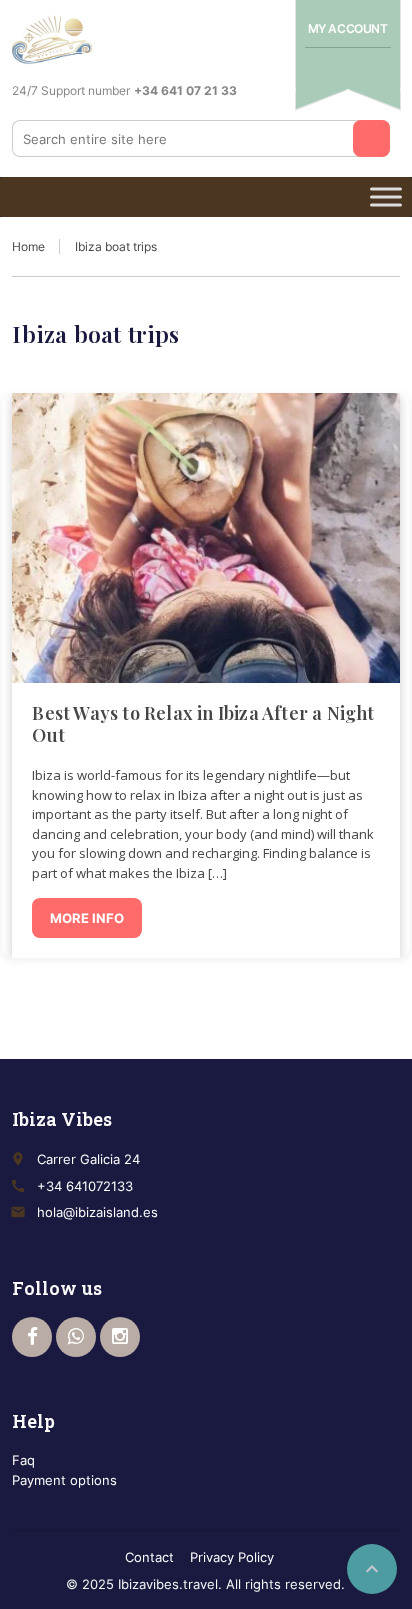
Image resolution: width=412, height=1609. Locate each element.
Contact (149, 1557)
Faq (23, 1460)
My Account (348, 28)
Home (28, 246)
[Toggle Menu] (386, 196)
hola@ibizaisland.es (97, 1212)
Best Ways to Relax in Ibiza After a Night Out (203, 724)
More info (87, 918)
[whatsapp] (76, 1337)
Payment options (64, 1480)
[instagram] (120, 1337)
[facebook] (32, 1337)
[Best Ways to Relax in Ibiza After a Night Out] (205, 538)
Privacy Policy (232, 1557)
